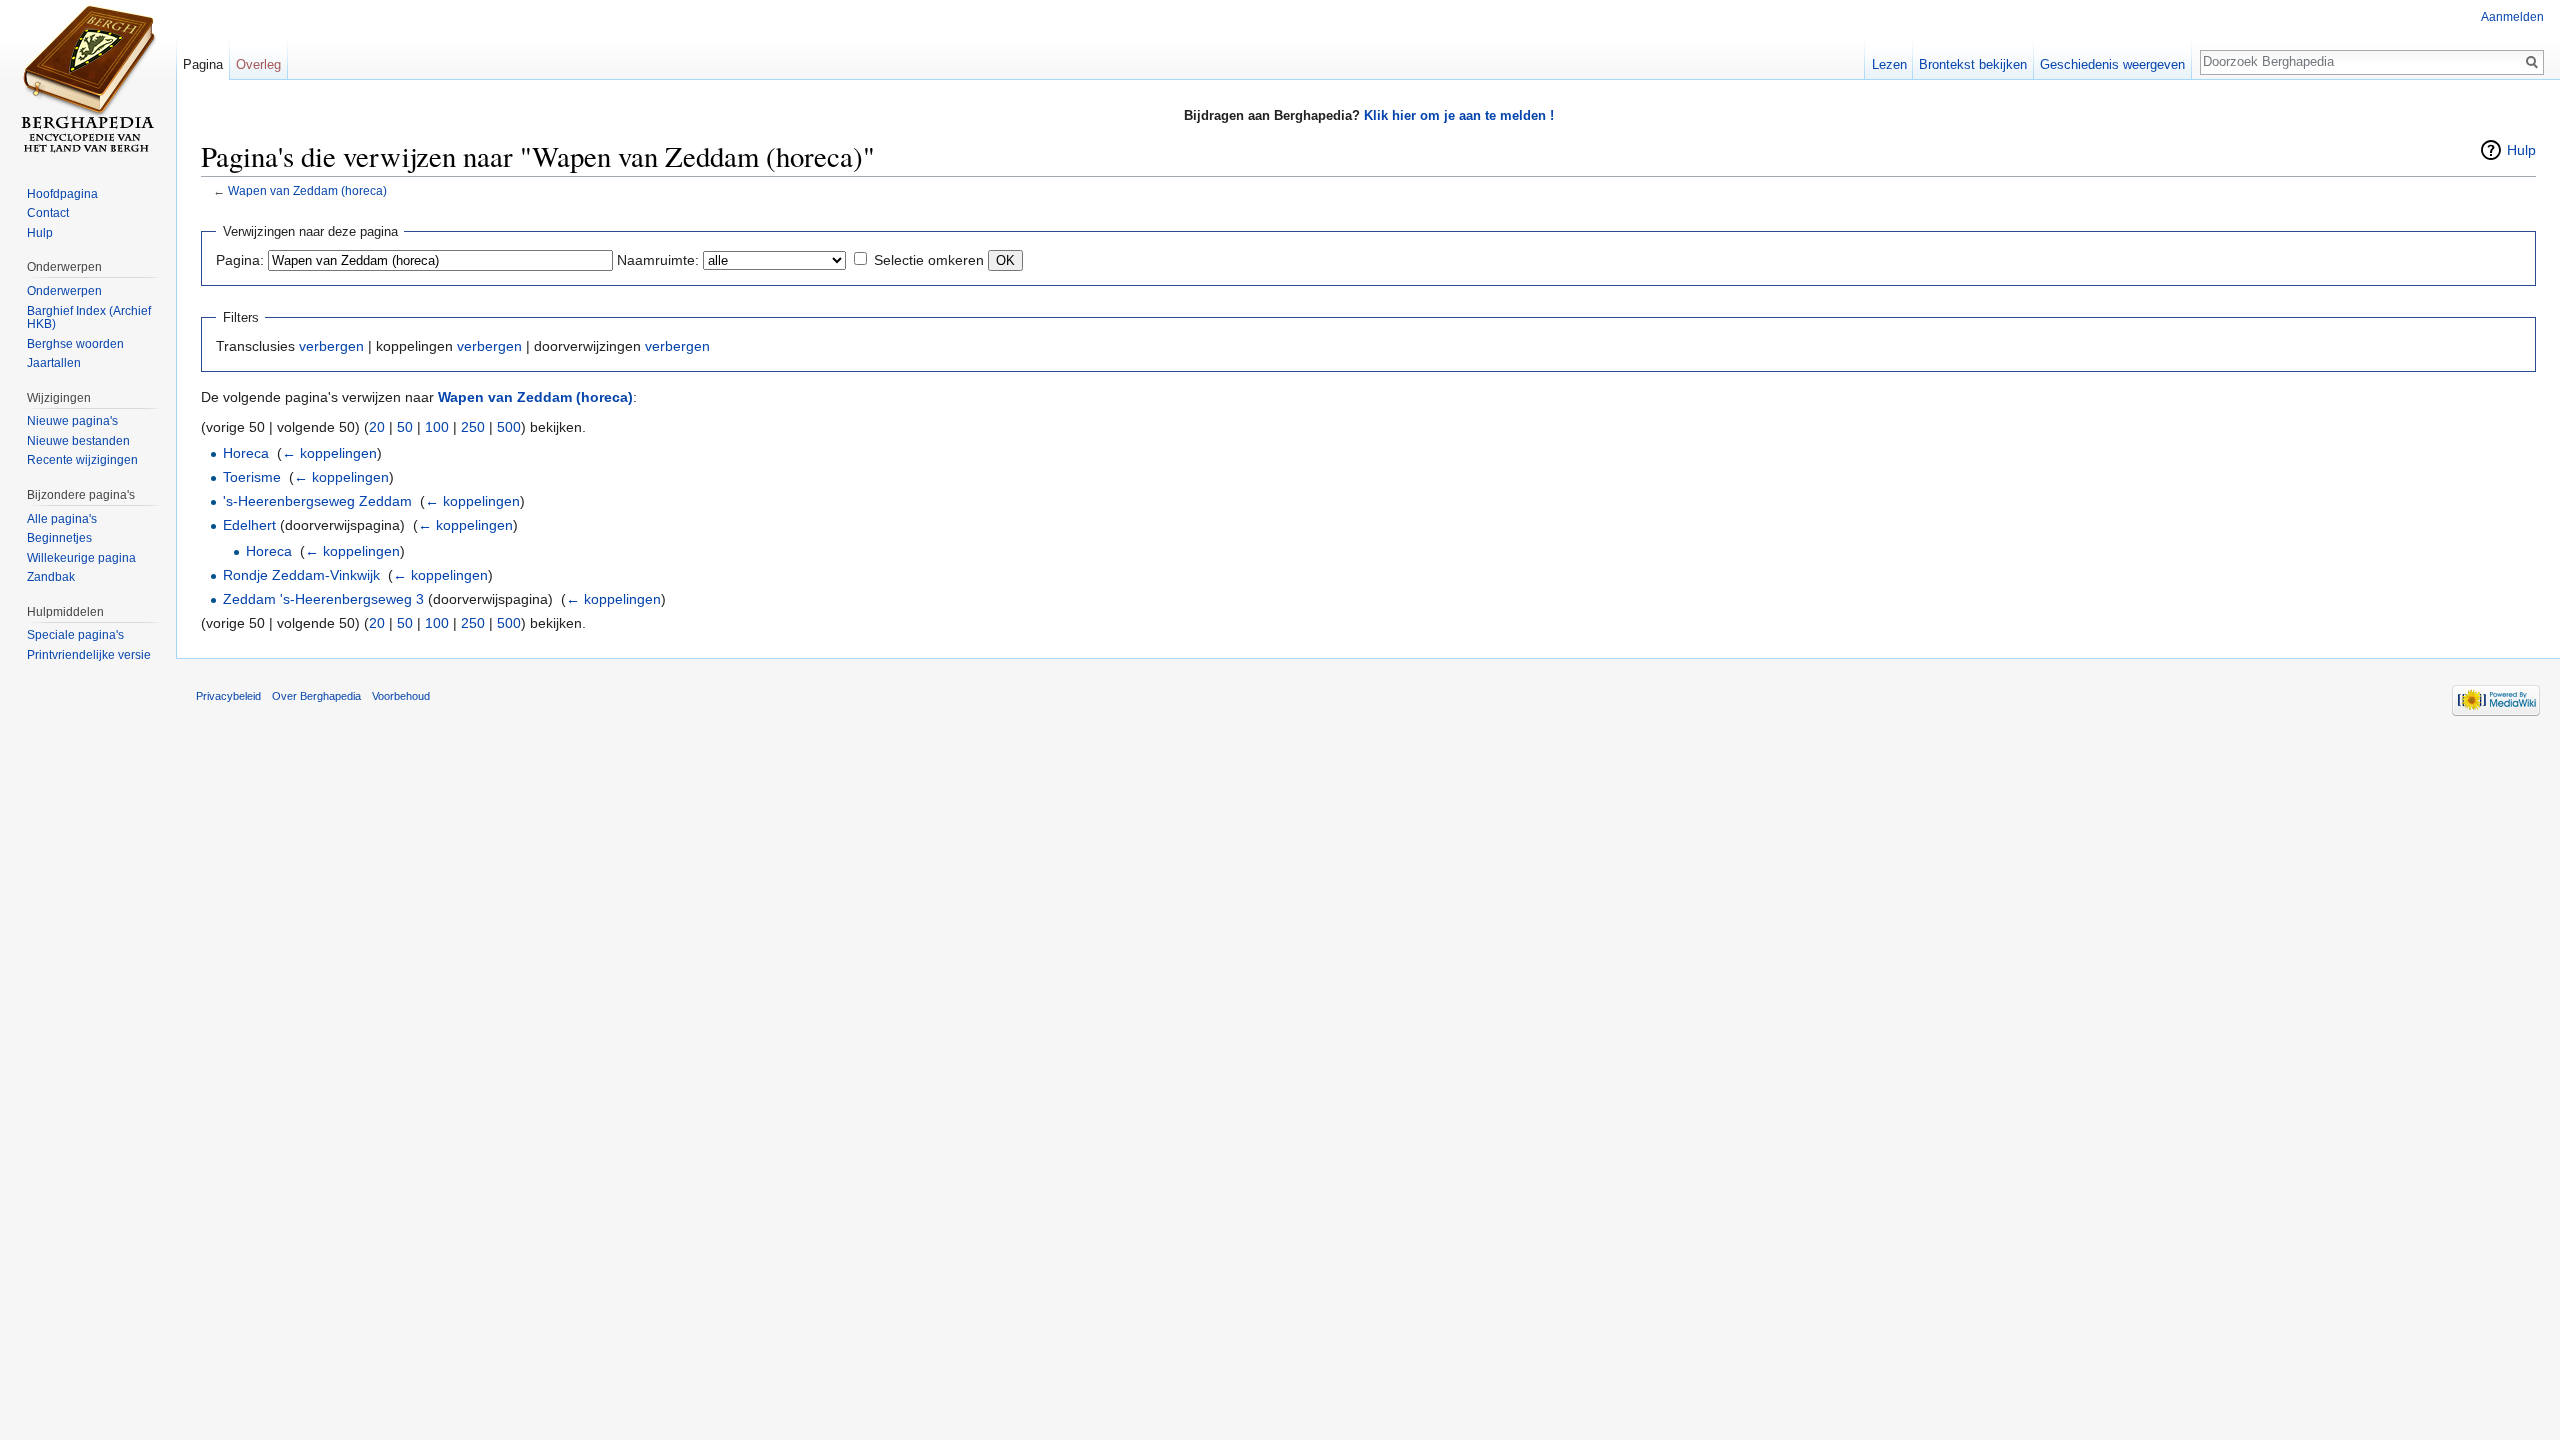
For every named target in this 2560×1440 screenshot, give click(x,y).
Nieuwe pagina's (72, 421)
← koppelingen (329, 453)
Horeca (246, 453)
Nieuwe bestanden (78, 441)
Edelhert (249, 525)
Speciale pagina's (75, 635)
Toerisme (252, 477)
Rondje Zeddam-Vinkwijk (301, 575)
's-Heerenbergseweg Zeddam (317, 501)
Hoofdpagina (62, 194)
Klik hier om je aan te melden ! (1459, 115)
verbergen (331, 346)
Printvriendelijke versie (89, 655)
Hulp (2521, 150)
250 (473, 427)
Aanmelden (2512, 17)
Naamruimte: (658, 260)
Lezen (1889, 64)
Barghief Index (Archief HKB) (89, 318)
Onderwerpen (64, 291)
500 (509, 427)
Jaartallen (54, 363)
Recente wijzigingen (82, 460)
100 (437, 427)
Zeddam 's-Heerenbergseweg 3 (323, 599)
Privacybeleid (228, 696)
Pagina (203, 64)
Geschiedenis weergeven (2112, 64)
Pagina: (240, 260)
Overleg (258, 64)
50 (405, 427)
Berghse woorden (75, 344)
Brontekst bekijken (1973, 64)
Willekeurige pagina (81, 558)
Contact (48, 213)
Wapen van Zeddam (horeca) (307, 190)
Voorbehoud (401, 696)
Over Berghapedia (316, 696)
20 (377, 427)
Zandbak (51, 577)
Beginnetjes (59, 538)
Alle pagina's (62, 519)
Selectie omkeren (929, 260)
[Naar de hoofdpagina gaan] (88, 80)
